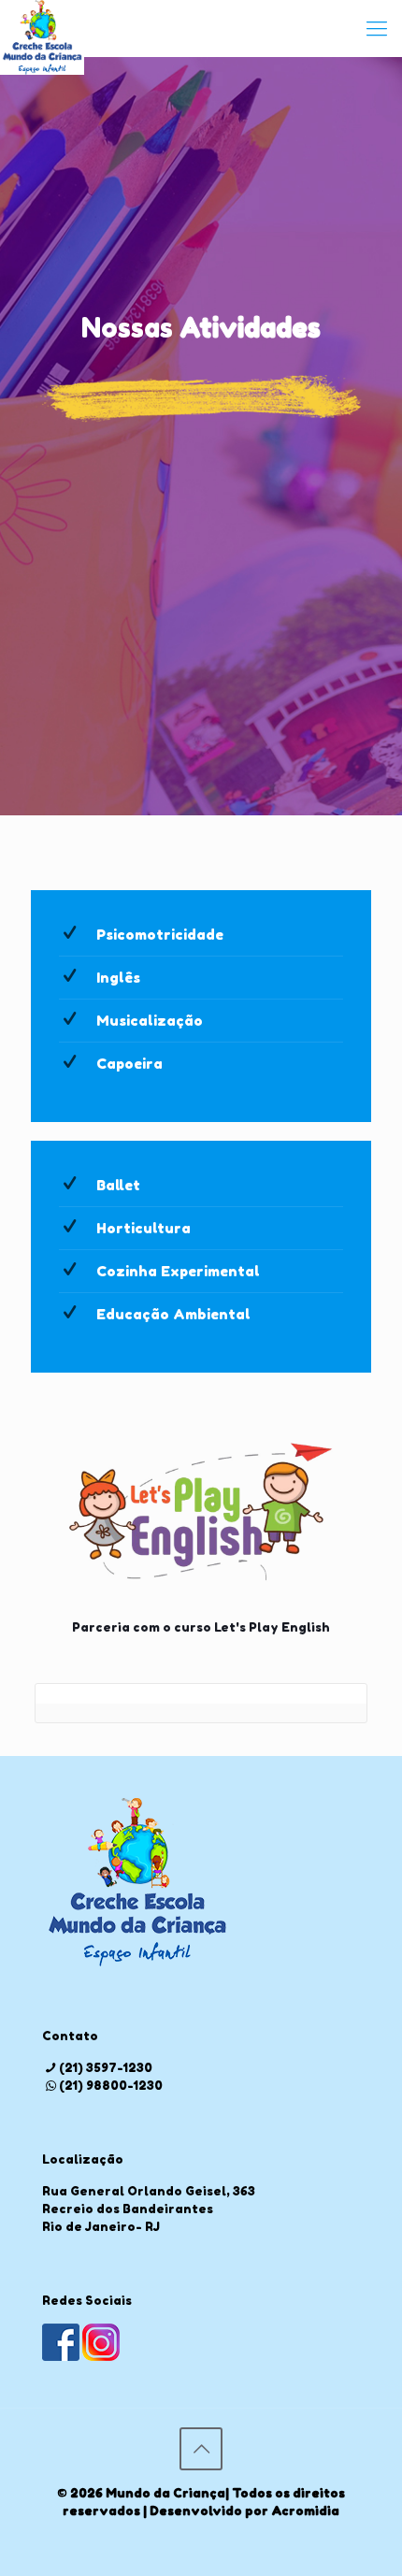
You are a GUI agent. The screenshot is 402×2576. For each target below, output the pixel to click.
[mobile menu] (377, 28)
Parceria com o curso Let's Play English (201, 1627)
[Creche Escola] (42, 28)
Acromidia (305, 2511)
